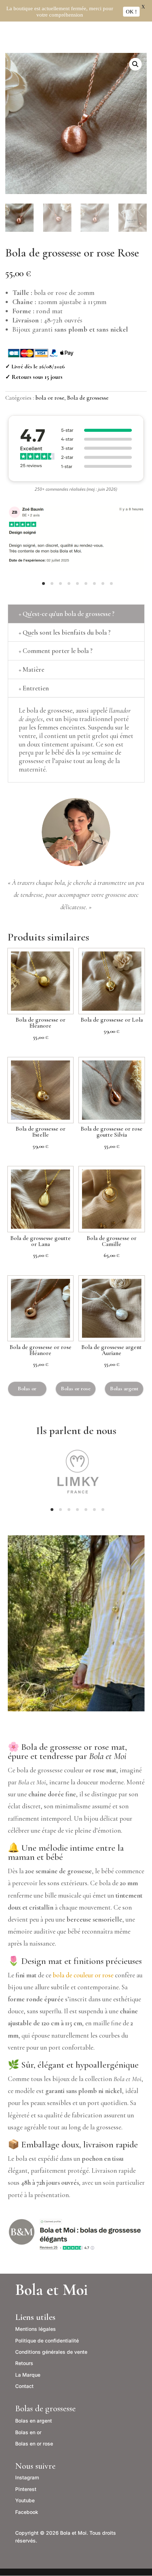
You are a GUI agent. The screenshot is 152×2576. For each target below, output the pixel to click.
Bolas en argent (34, 2421)
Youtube (25, 2500)
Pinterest (26, 2489)
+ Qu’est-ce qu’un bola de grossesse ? (67, 614)
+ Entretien (34, 688)
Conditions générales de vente (51, 2352)
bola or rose (50, 398)
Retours (24, 2363)
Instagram (27, 2477)
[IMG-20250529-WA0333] (76, 1709)
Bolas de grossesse (45, 2408)
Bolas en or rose (34, 2444)
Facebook (27, 2512)
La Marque (28, 2375)
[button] (135, 64)
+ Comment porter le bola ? (56, 651)
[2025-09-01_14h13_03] (76, 1504)
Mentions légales (36, 2329)
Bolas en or (28, 2432)
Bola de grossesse (88, 398)
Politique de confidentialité (47, 2341)
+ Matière (31, 669)
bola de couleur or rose (83, 1975)
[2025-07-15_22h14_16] (76, 578)
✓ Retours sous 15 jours (34, 377)
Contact (24, 2386)
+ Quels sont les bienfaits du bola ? (65, 632)
